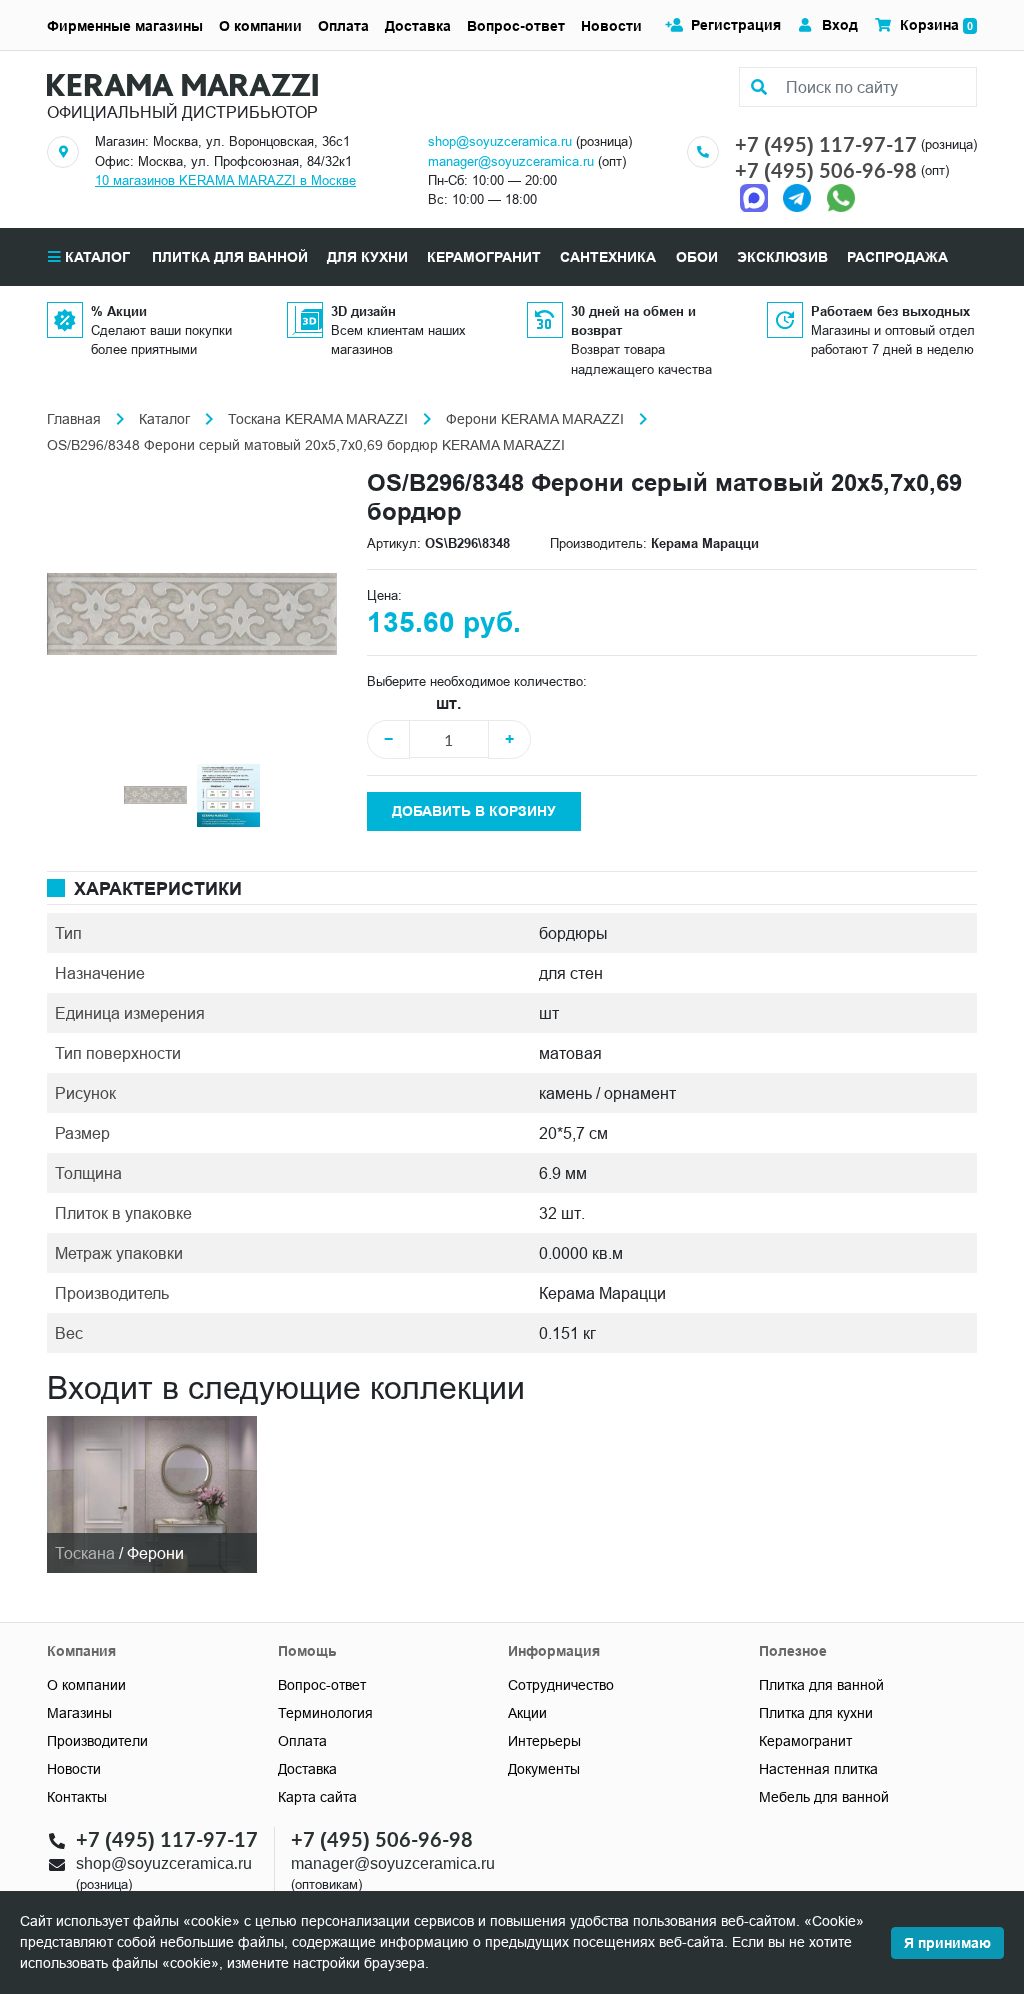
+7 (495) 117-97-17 (826, 144)
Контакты (77, 1797)
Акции (527, 1713)
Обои (697, 257)
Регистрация (736, 25)
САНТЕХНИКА (608, 257)
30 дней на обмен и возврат (633, 320)
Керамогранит (805, 1741)
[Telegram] (797, 197)
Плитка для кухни (816, 1713)
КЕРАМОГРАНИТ (484, 257)
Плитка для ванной (821, 1685)
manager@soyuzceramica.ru (511, 161)
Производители (97, 1741)
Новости (611, 26)
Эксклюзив (782, 257)
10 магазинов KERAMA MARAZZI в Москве (225, 180)
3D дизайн (363, 311)
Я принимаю (947, 1943)
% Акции (119, 311)
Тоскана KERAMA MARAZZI (318, 419)
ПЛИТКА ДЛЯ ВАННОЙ (230, 257)
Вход (840, 25)
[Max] (759, 197)
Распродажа (897, 257)
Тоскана (85, 1553)
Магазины (79, 1713)
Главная (74, 419)
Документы (544, 1769)
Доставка (418, 26)
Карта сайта (317, 1797)
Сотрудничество (561, 1685)
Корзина (936, 25)
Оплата (343, 26)
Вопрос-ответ (516, 26)
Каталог (95, 257)
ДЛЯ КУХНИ (367, 257)
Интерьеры (544, 1741)
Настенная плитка (818, 1769)
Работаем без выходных (890, 311)
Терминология (325, 1713)
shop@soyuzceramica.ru (500, 141)
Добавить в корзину (474, 811)
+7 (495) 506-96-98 (826, 170)
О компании (260, 26)
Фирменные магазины (125, 26)
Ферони (155, 1553)
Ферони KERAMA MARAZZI (535, 419)
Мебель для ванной (824, 1797)
